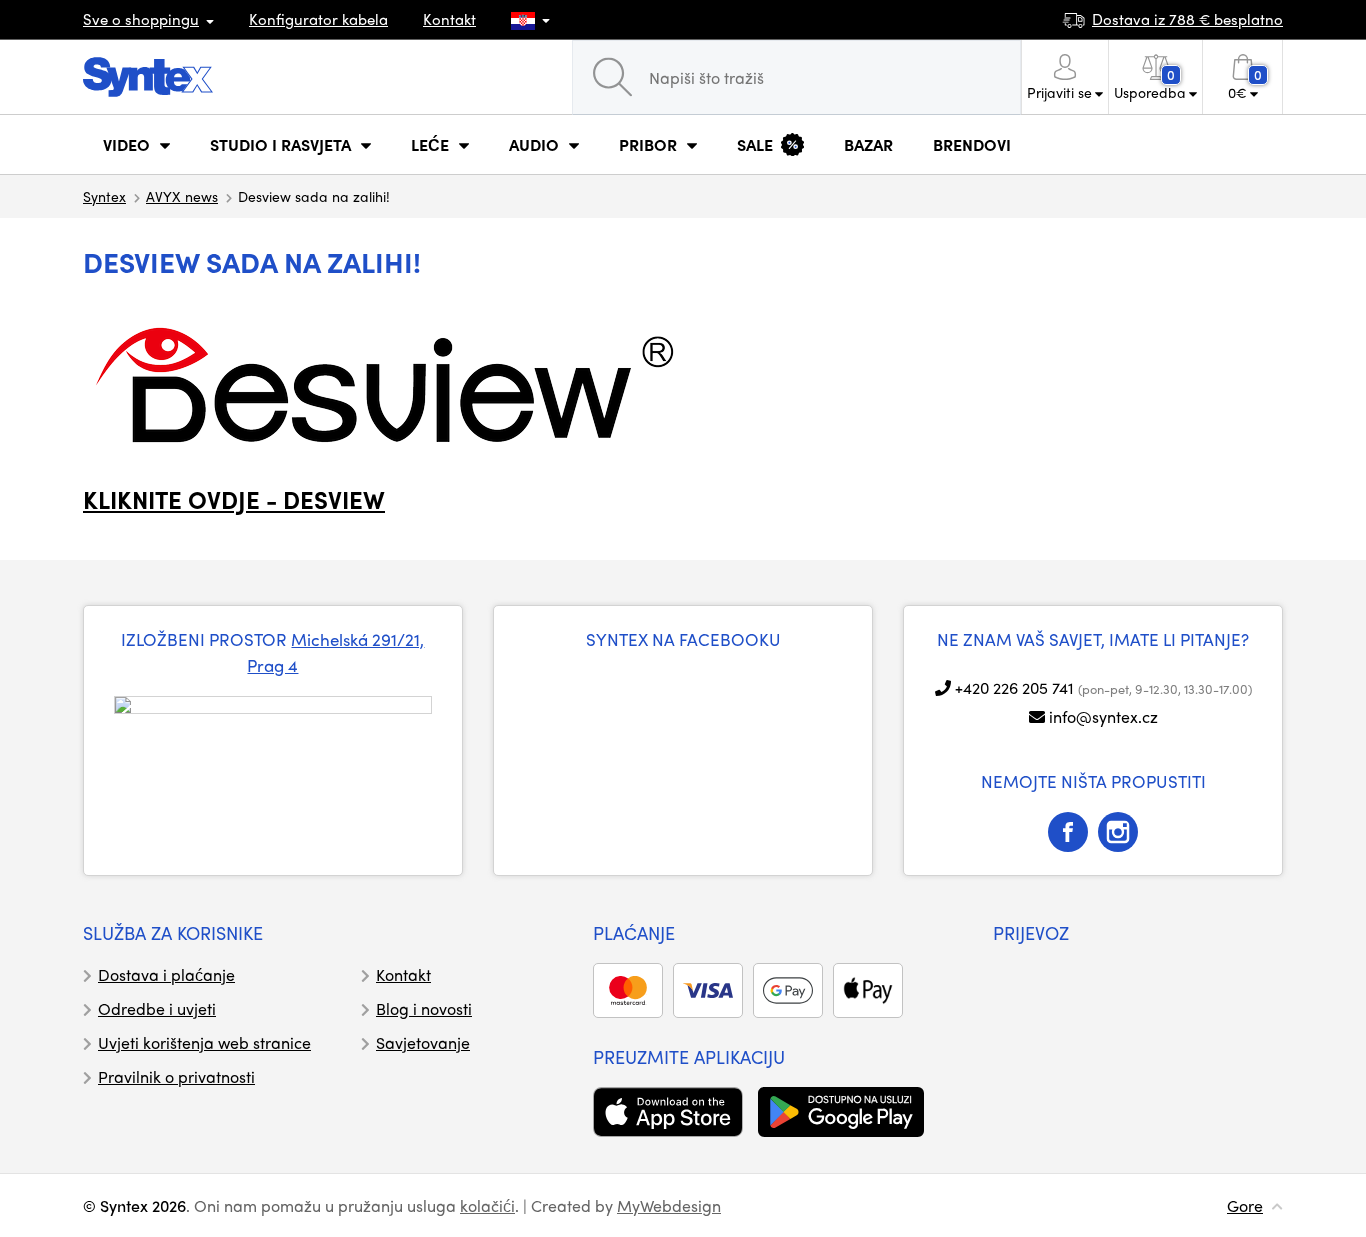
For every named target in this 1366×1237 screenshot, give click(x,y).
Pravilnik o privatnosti (176, 1076)
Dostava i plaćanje (166, 974)
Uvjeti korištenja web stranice (204, 1042)
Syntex (104, 196)
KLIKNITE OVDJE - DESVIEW (234, 499)
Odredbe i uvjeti (157, 1008)
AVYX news (182, 196)
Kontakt (449, 19)
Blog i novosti (424, 1008)
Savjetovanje (423, 1042)
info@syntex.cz (1103, 716)
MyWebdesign (669, 1205)
